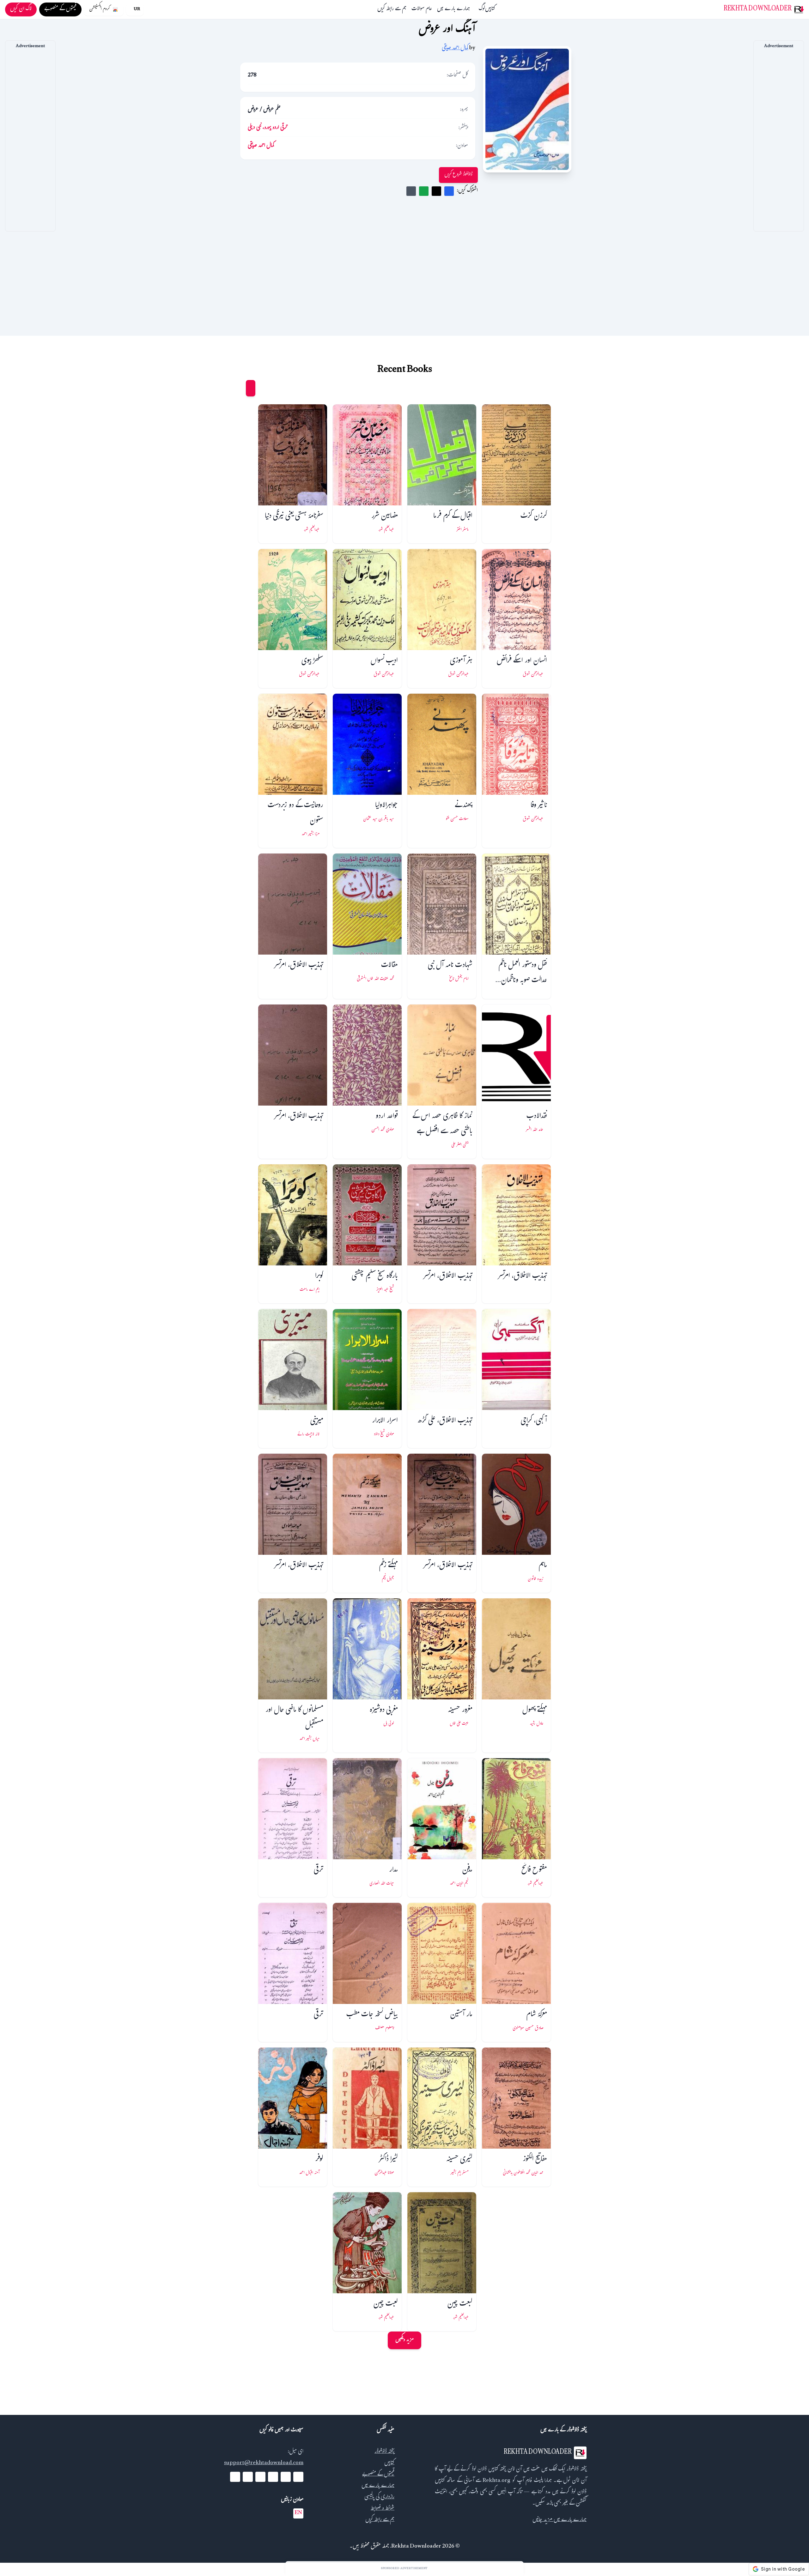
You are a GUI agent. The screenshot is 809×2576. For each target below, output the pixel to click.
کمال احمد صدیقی (455, 48)
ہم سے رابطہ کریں (392, 9)
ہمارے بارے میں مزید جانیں (560, 2520)
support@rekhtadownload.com (264, 2463)
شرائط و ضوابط (383, 2509)
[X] (286, 2477)
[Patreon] (235, 2477)
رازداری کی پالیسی (379, 2498)
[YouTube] (273, 2477)
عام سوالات (422, 9)
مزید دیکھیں (404, 2340)
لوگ (482, 9)
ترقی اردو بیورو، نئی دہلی (268, 128)
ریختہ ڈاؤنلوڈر (384, 2452)
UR (137, 9)
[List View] (239, 388)
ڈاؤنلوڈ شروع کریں (458, 175)
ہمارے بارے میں (453, 9)
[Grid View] (251, 388)
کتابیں (490, 9)
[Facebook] (298, 2477)
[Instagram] (260, 2477)
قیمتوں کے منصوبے (378, 2475)
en (298, 2513)
